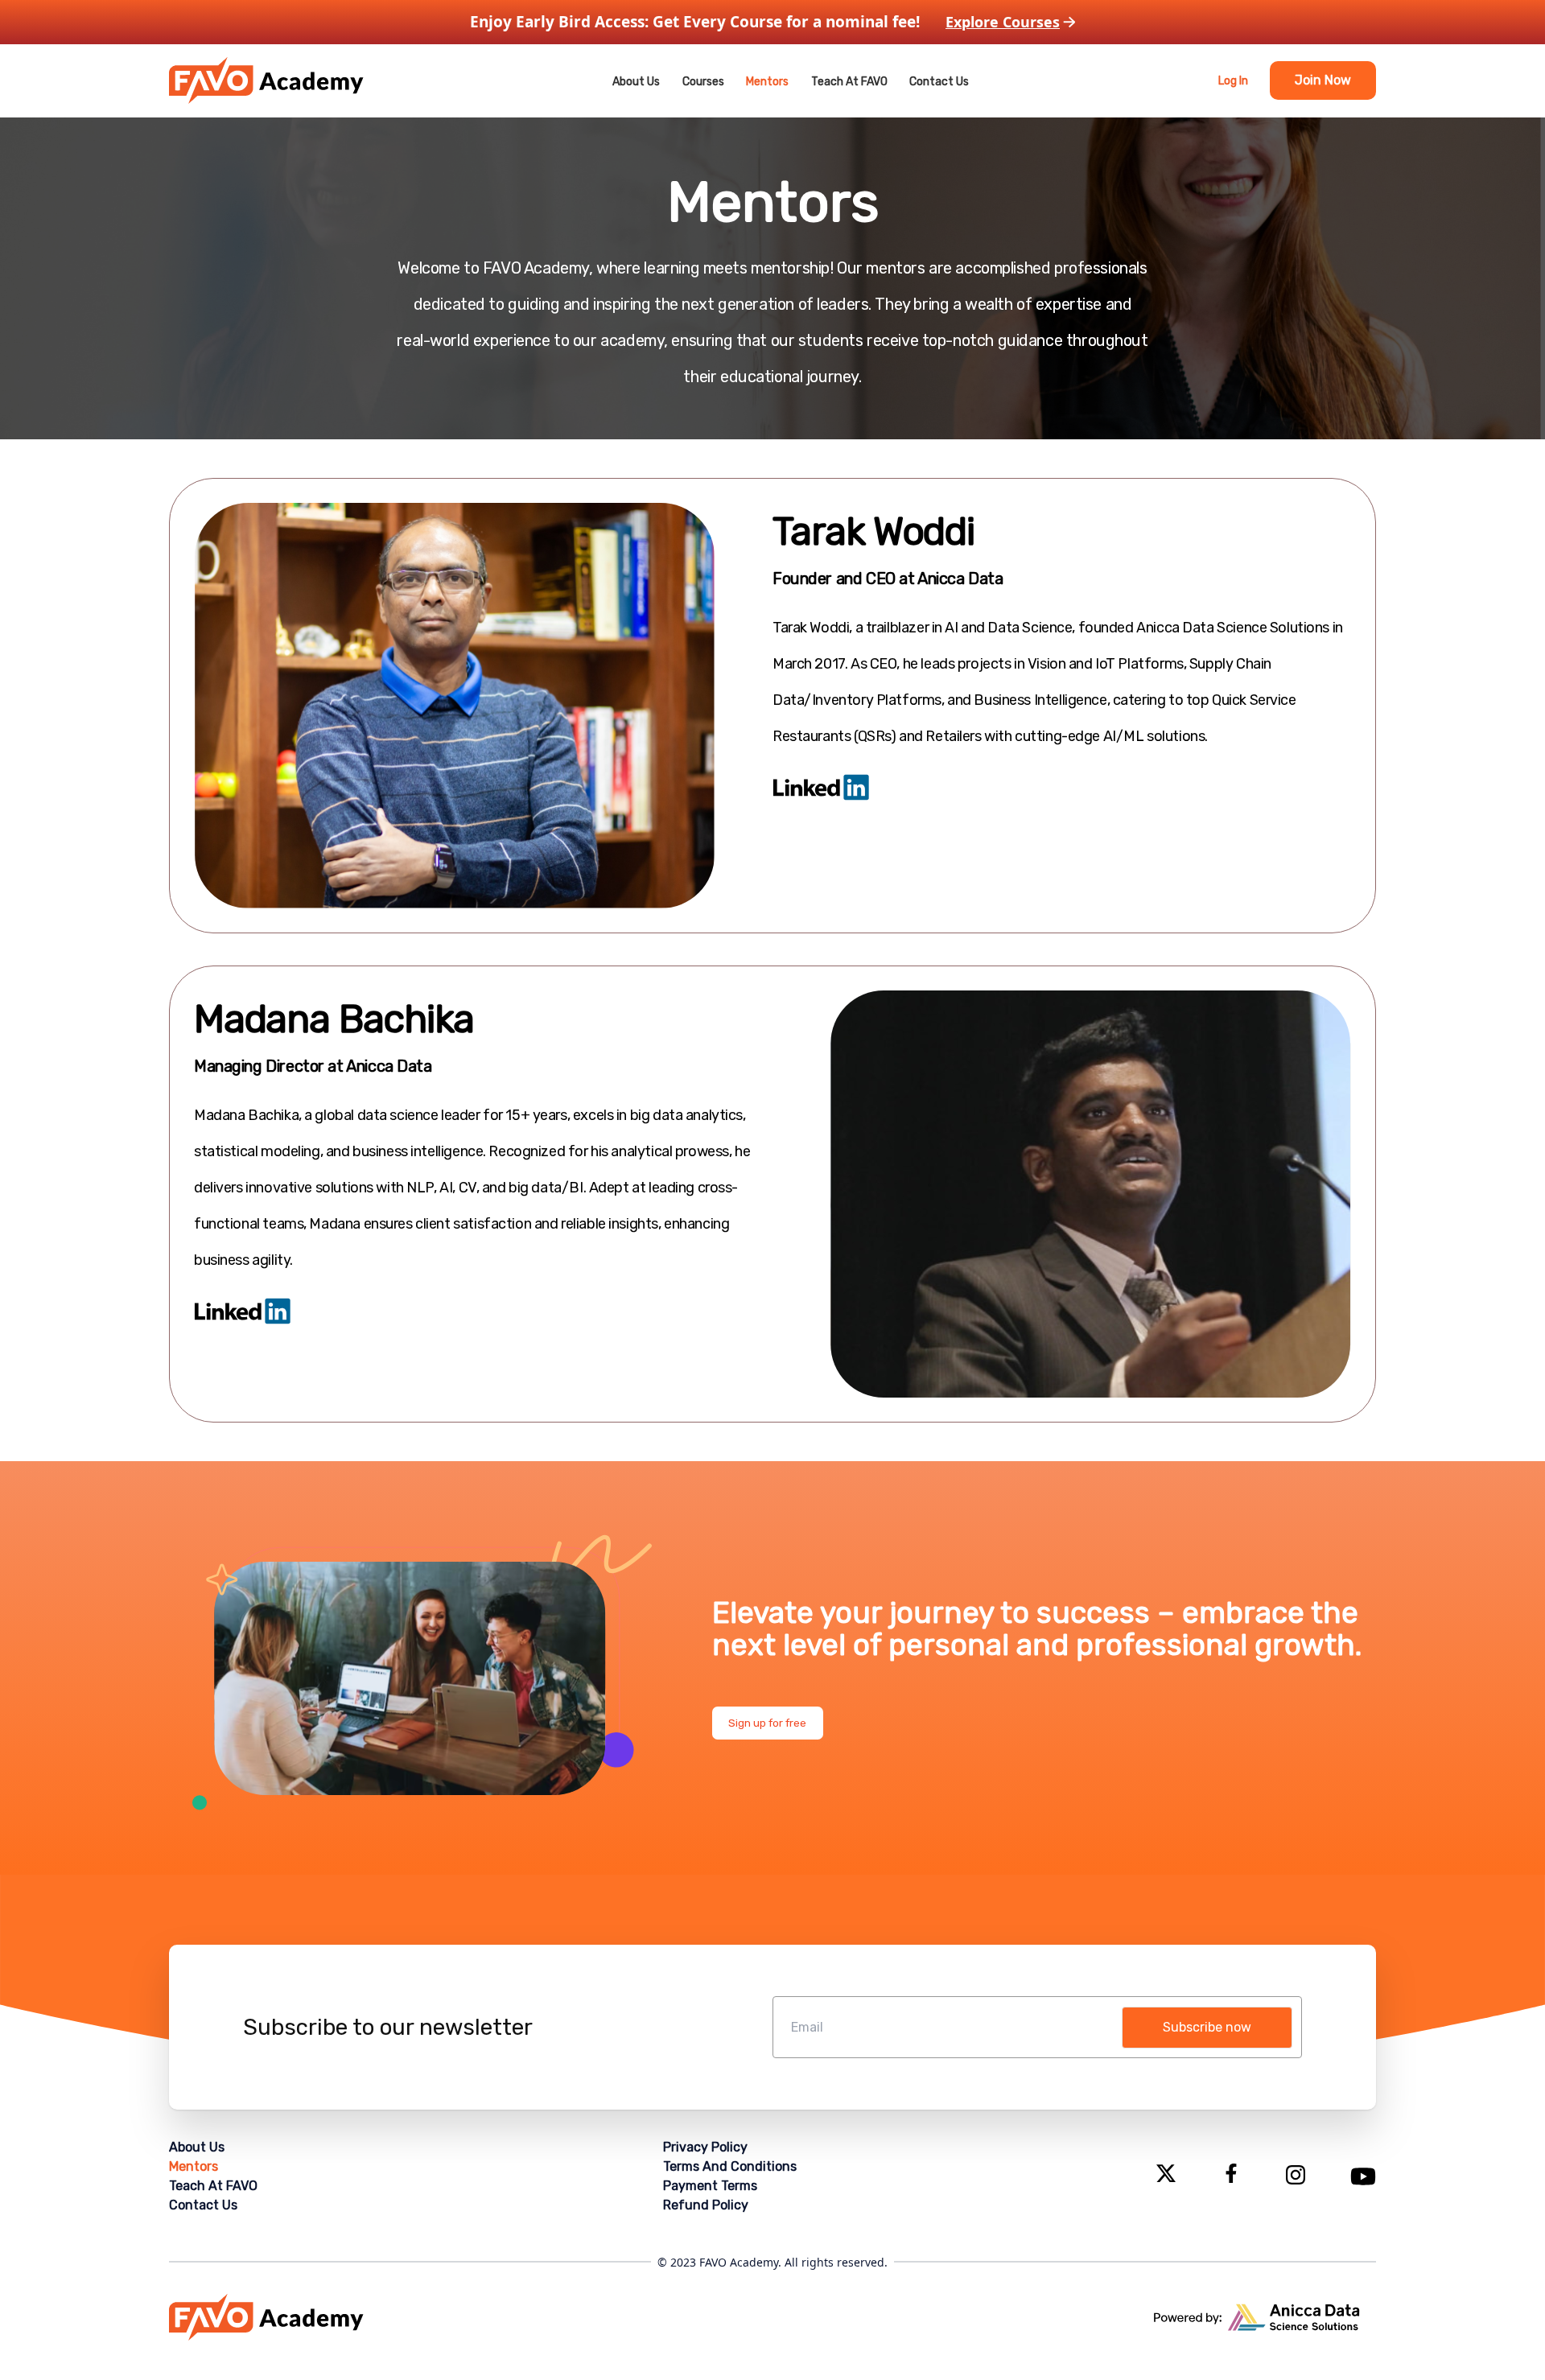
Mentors (767, 82)
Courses (703, 82)
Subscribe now (1207, 2027)
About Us (636, 82)
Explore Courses (1003, 22)
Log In (1233, 81)
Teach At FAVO (849, 82)
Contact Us (939, 82)
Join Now (1323, 80)
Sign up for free (767, 1723)
